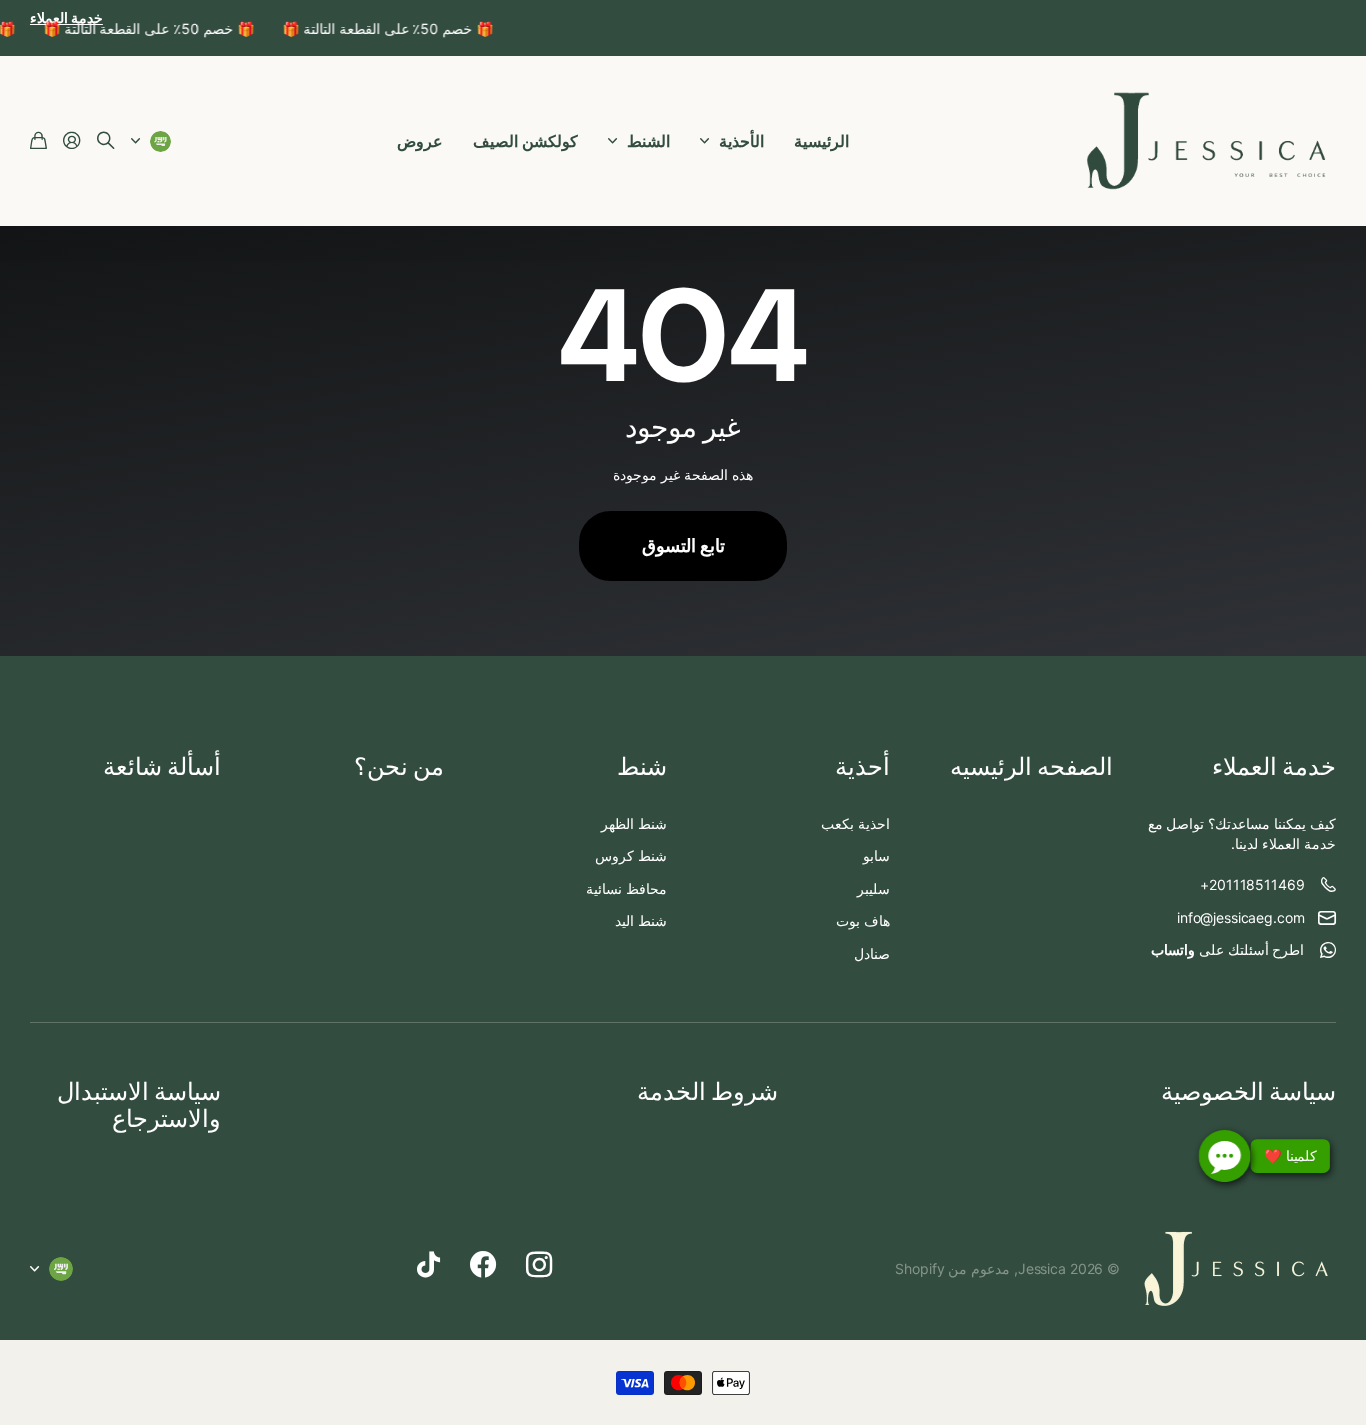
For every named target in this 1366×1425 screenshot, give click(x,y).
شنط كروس (631, 855)
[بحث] (106, 141)
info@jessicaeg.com (1240, 917)
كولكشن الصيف (525, 141)
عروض (420, 141)
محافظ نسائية (626, 888)
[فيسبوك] (483, 1265)
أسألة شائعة (162, 766)
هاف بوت (863, 920)
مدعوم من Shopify (952, 1268)
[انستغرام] (539, 1265)
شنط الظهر (634, 823)
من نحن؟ (399, 766)
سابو (876, 855)
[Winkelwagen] (38, 141)
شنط (642, 766)
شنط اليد (641, 920)
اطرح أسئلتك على (1228, 949)
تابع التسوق (683, 545)
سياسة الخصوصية (1248, 1091)
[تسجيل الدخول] (72, 141)
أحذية (862, 766)
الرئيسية (821, 141)
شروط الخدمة (707, 1091)
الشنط (648, 141)
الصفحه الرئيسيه (1031, 766)
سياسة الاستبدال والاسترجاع (139, 1104)
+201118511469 (1252, 884)
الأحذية (741, 141)
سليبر (873, 888)
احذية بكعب (855, 823)
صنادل (872, 953)
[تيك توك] (428, 1265)
